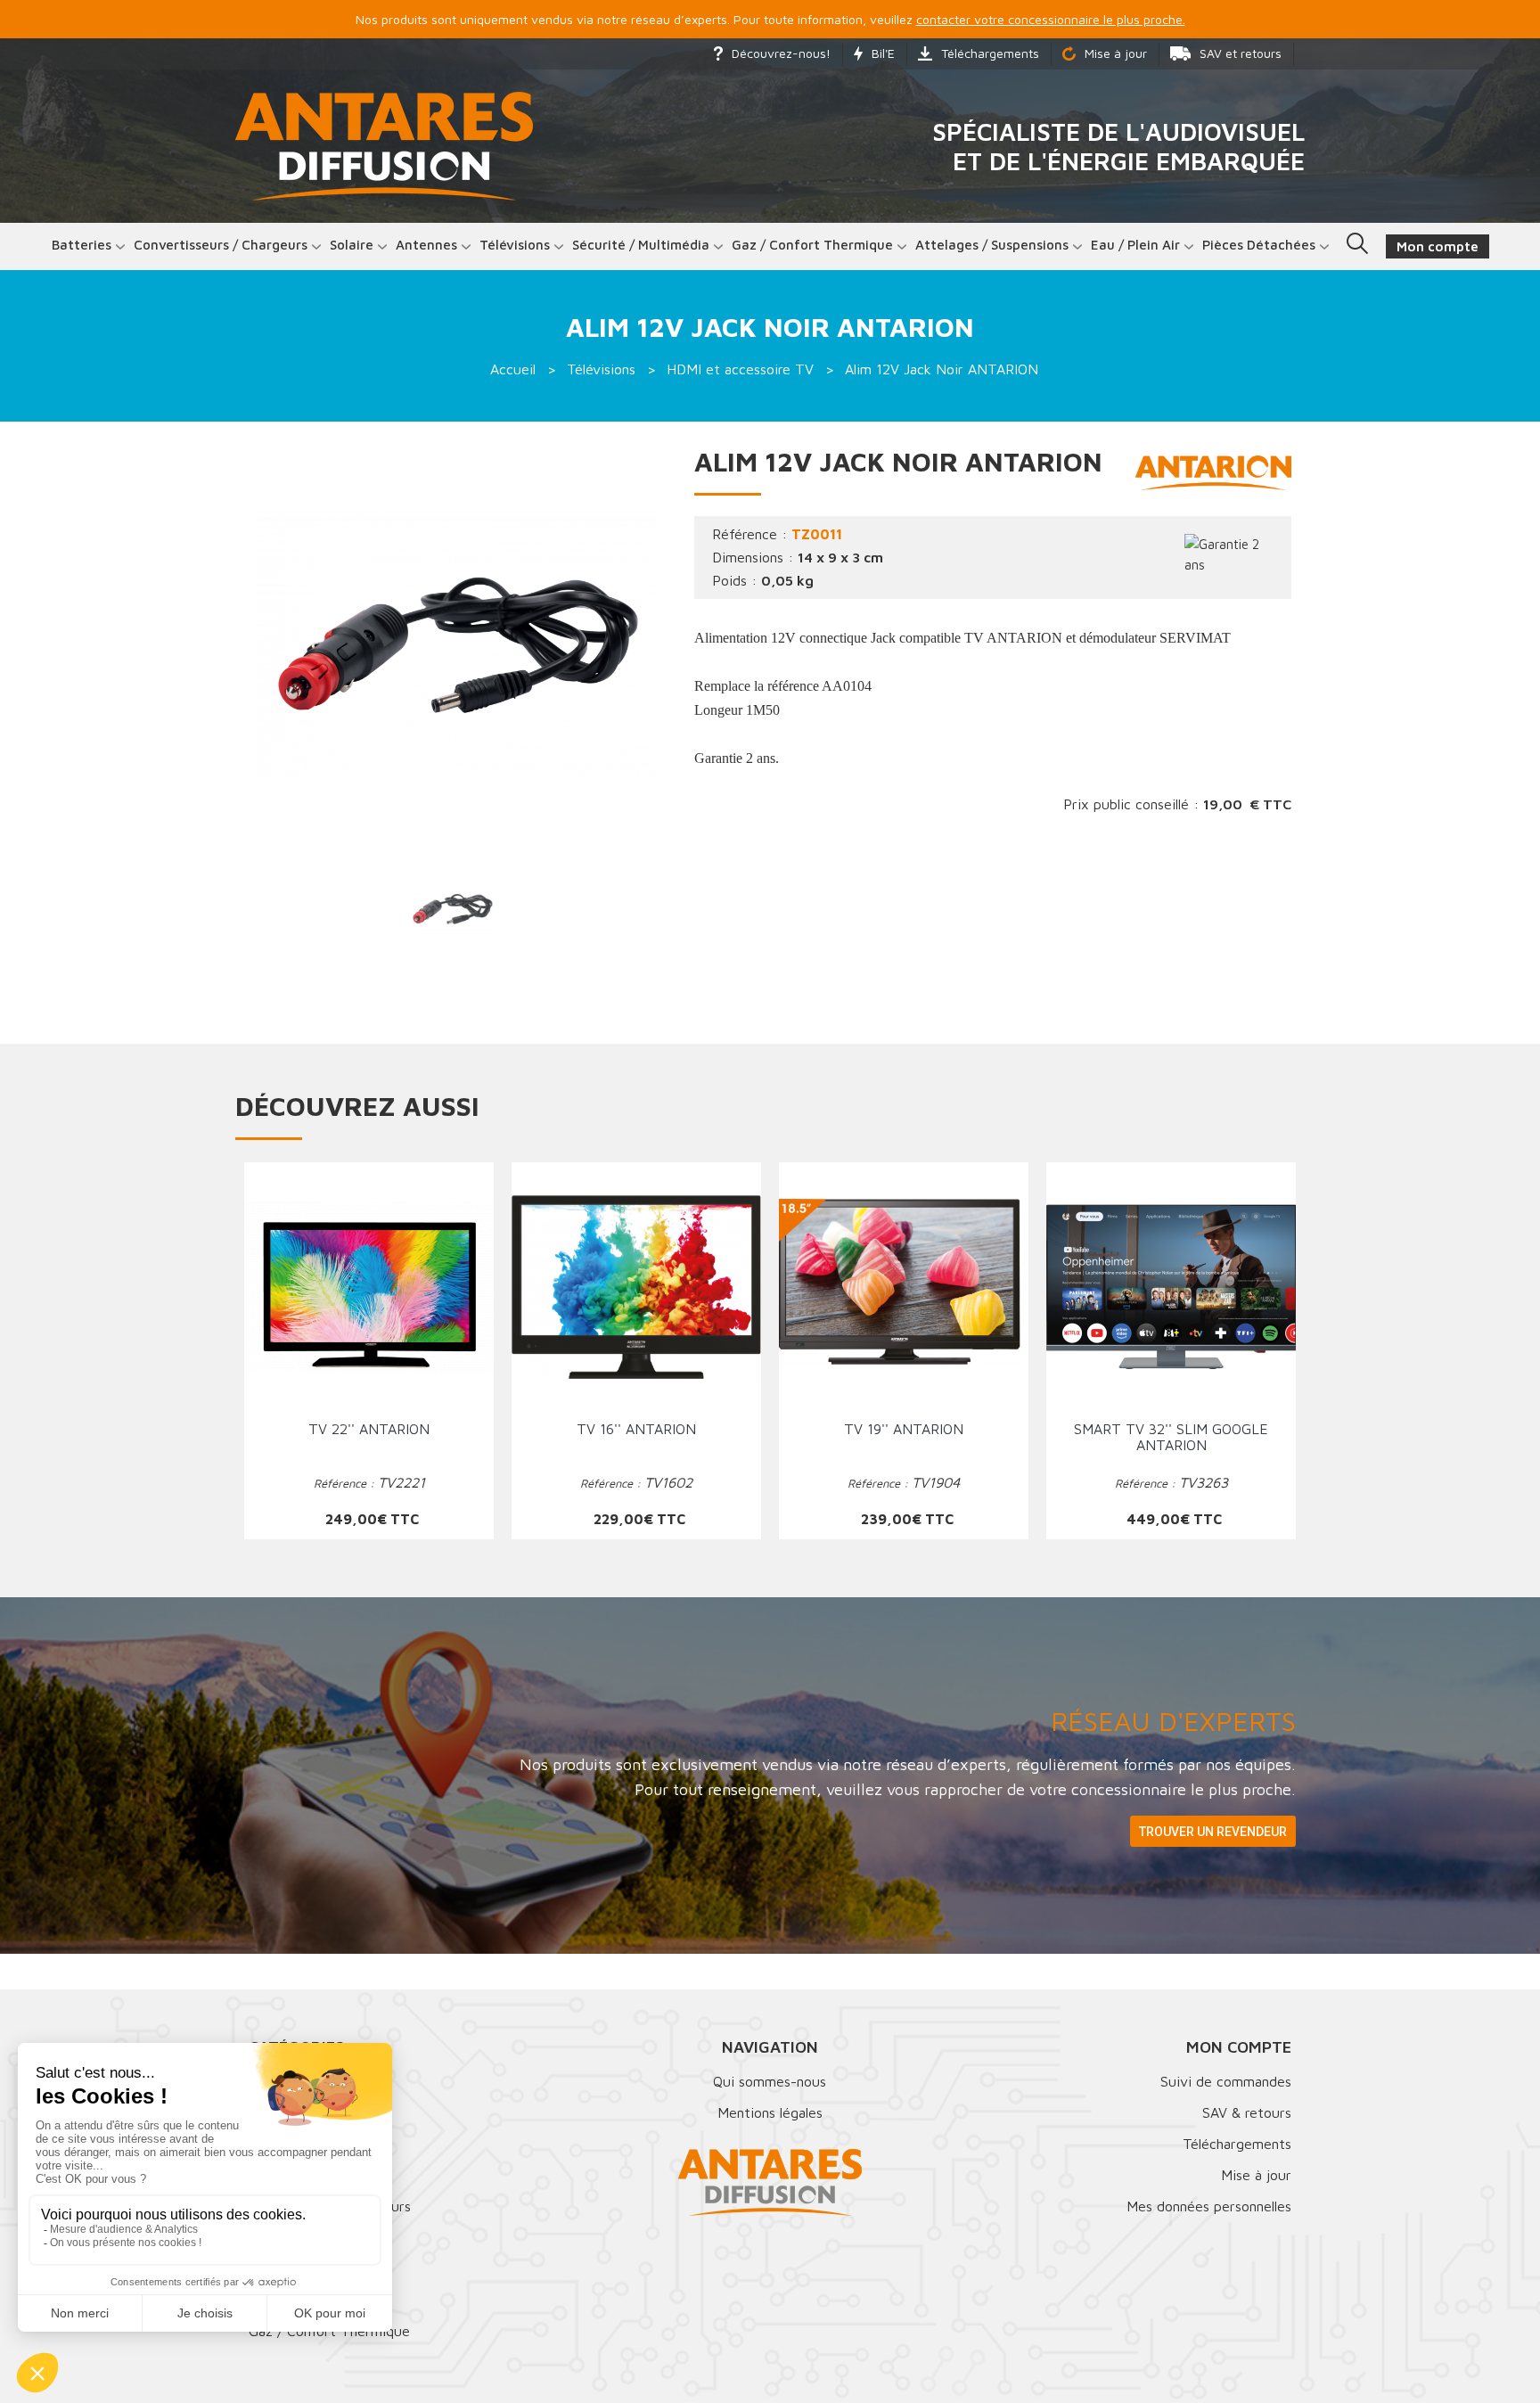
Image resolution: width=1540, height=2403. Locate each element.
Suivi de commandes (1226, 2081)
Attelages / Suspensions (992, 245)
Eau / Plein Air (1135, 245)
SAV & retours (1247, 2112)
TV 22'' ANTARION (369, 1429)
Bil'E (883, 53)
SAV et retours (1241, 53)
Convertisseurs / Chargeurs (221, 245)
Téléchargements (990, 53)
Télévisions (515, 245)
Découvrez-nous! (781, 53)
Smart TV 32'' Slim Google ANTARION (1171, 1437)
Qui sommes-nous (770, 2081)
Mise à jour (1116, 53)
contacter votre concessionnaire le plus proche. (1051, 19)
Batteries (82, 245)
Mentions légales (770, 2112)
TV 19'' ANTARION (904, 1429)
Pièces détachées (1259, 245)
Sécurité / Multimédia (641, 245)
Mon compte (1239, 2047)
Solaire (352, 245)
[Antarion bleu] (1213, 472)
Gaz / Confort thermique (812, 245)
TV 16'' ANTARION (636, 1429)
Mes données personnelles (1209, 2206)
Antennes (426, 245)
